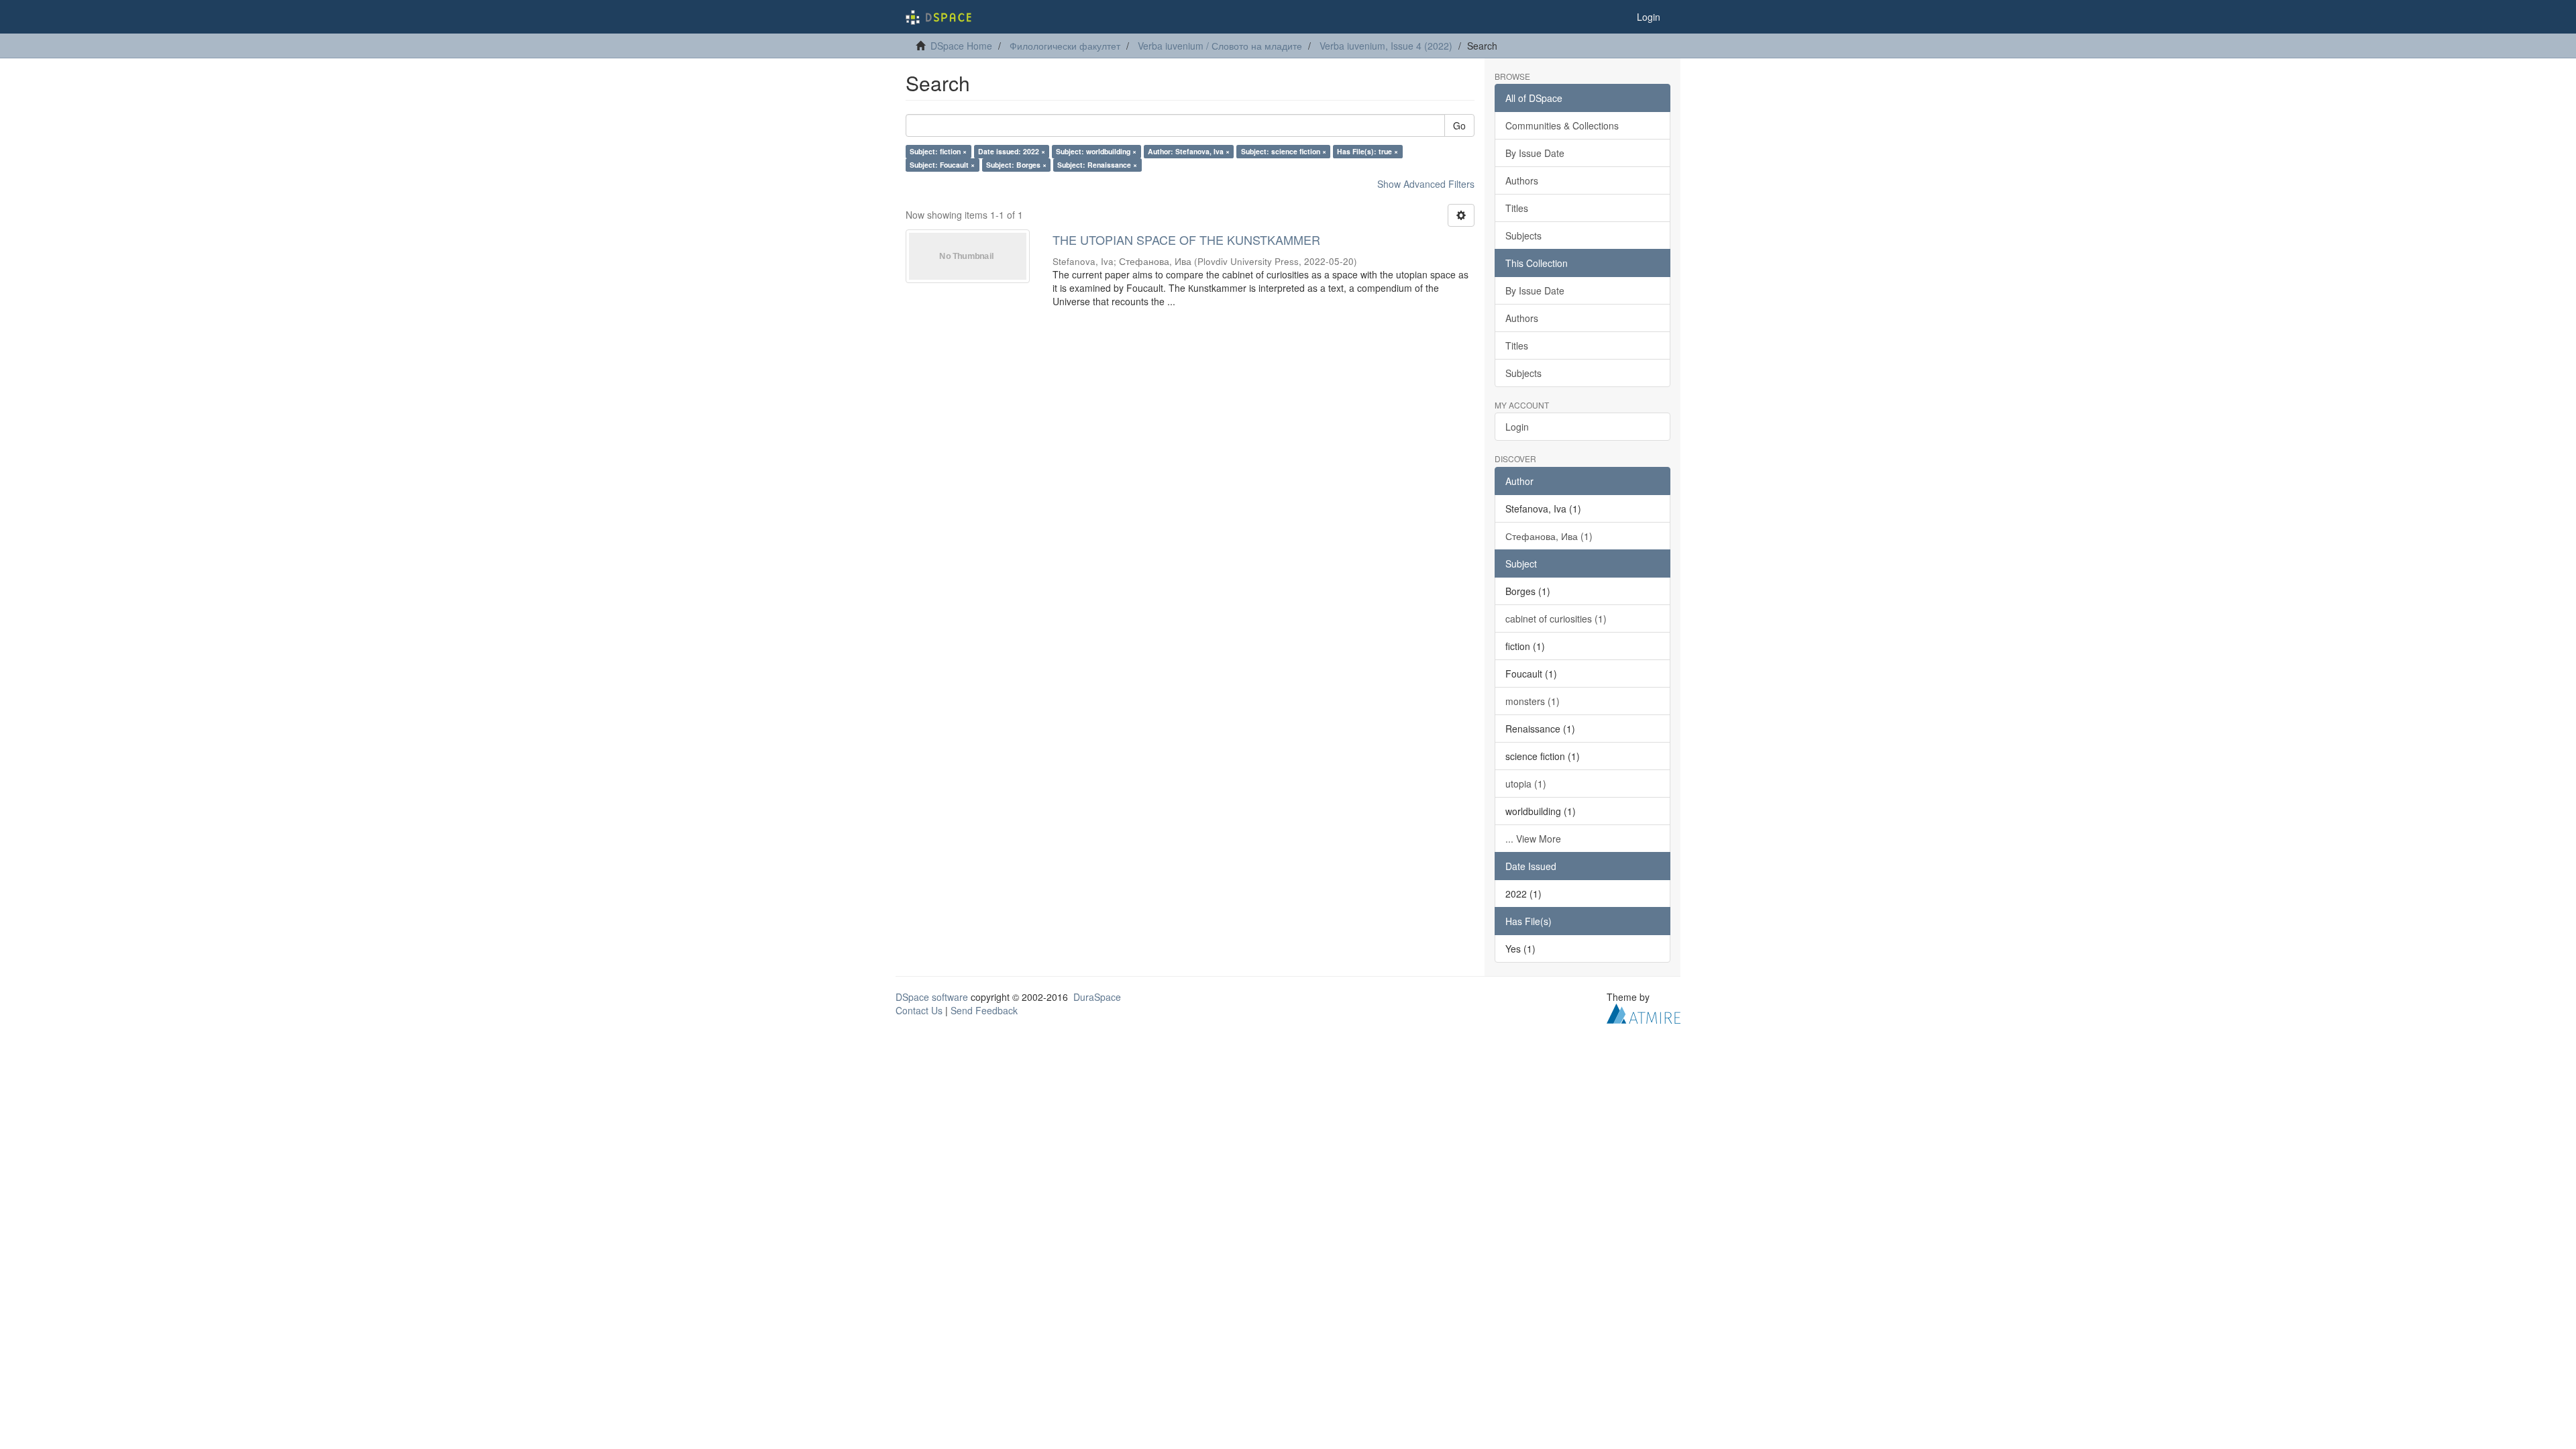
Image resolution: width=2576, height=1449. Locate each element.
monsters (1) (1533, 701)
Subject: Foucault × (942, 165)
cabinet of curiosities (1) (1556, 619)
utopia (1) (1526, 784)
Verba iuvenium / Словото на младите (1220, 46)
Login (1517, 427)
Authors (1522, 180)
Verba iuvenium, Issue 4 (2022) (1386, 46)
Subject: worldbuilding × (1096, 151)
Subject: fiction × (938, 151)
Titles (1517, 208)
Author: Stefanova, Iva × (1189, 151)
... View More (1533, 839)
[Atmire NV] (1644, 1012)
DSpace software (932, 997)
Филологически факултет (1065, 46)
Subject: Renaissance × (1097, 165)
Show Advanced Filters (1426, 184)
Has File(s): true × (1367, 151)
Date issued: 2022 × (1012, 151)
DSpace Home (961, 46)
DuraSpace (1097, 997)
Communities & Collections (1562, 125)
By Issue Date (1535, 153)
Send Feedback (984, 1010)
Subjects (1523, 235)
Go (1459, 125)
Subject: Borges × (1016, 165)
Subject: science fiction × (1284, 151)
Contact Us (919, 1010)
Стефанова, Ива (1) (1549, 536)
